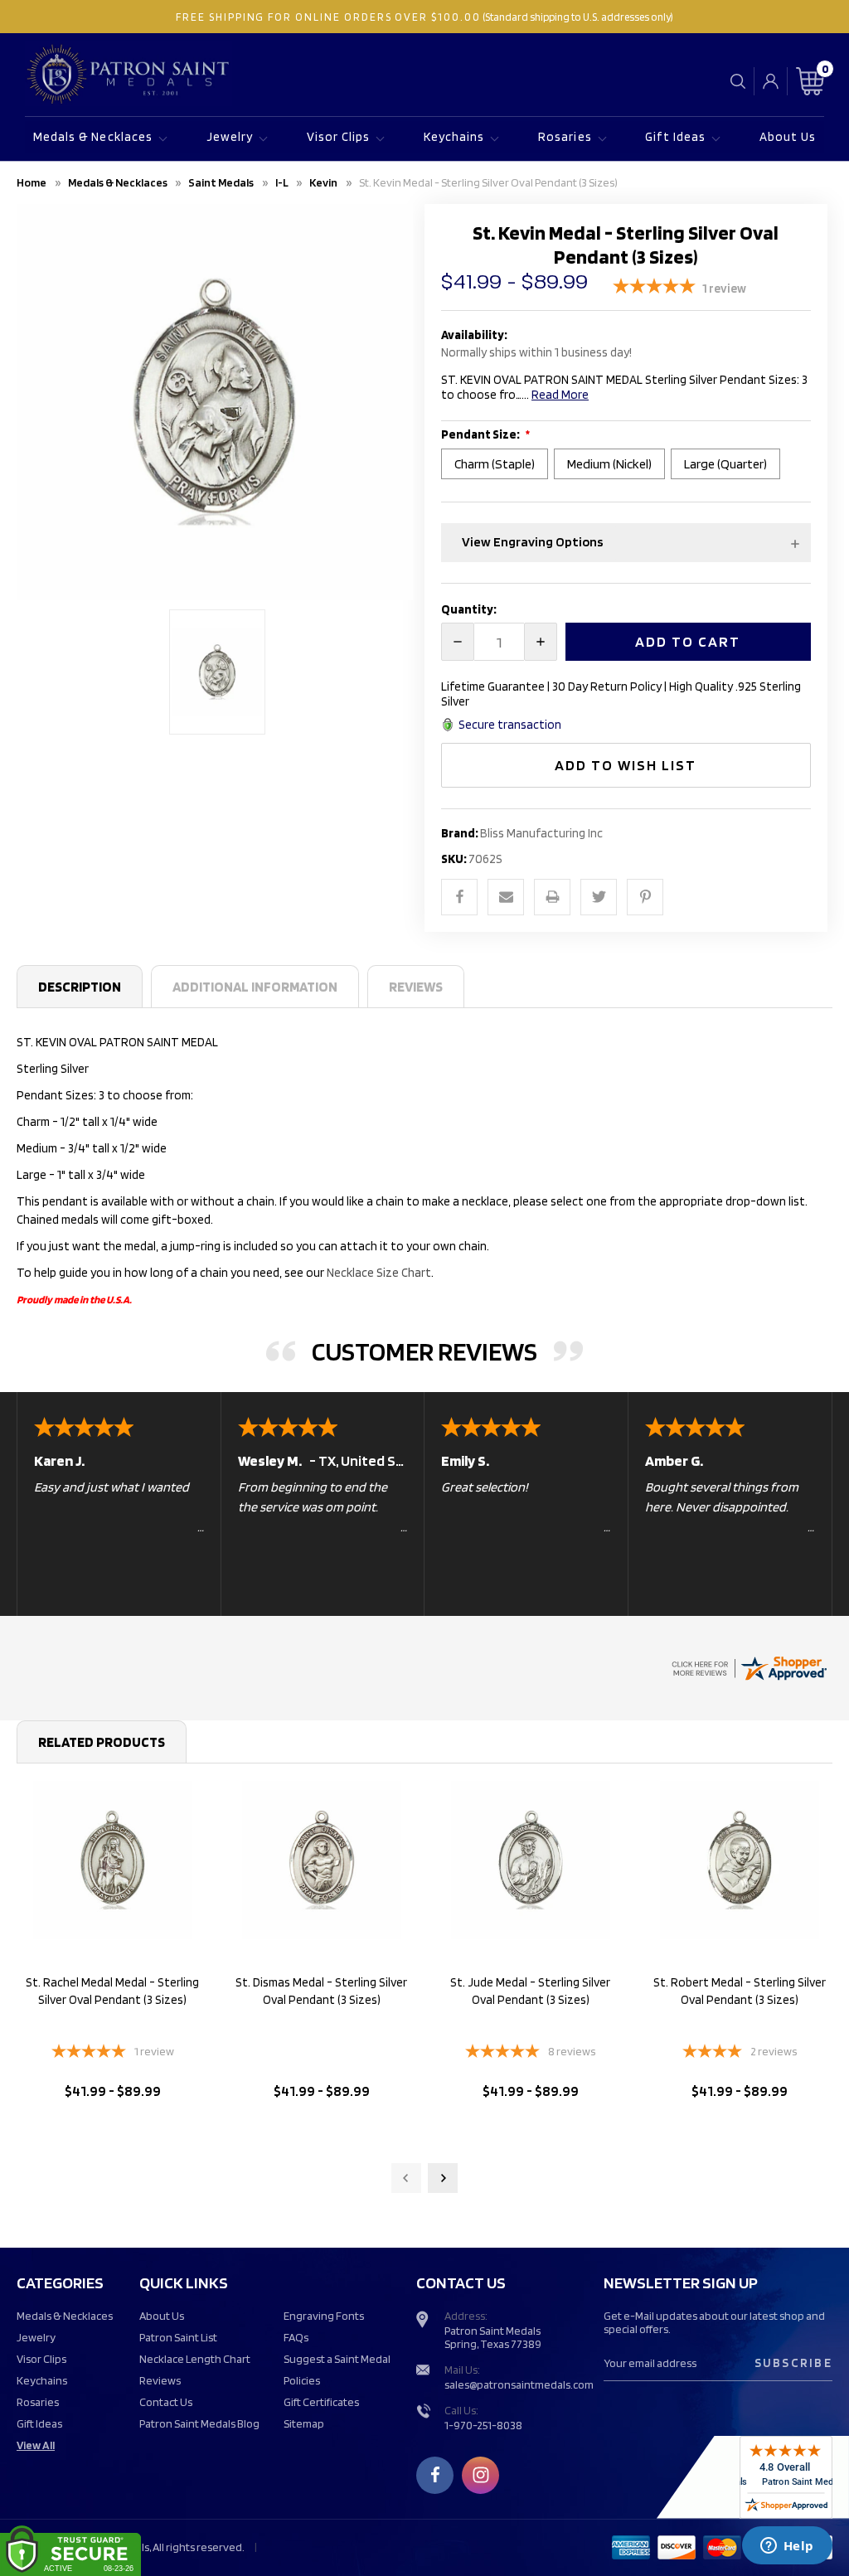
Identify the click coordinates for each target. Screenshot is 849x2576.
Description (80, 987)
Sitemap (304, 2423)
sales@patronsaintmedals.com (519, 2384)
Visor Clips (339, 137)
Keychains (454, 137)
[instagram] (481, 2475)
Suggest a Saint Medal (337, 2359)
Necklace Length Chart (195, 2359)
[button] (626, 543)
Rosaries (565, 137)
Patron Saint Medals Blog (199, 2423)
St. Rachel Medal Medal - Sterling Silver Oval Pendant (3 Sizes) (112, 1991)
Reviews (416, 987)
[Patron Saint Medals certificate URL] (749, 1666)
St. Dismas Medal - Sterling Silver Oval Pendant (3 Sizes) (321, 1991)
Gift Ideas (675, 137)
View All (36, 2445)
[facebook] (435, 2475)
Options (112, 2134)
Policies (302, 2380)
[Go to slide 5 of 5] (406, 2178)
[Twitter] (599, 897)
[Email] (506, 897)
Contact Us (166, 2402)
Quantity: (469, 609)
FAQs (296, 2337)
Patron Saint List (178, 2337)
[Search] (738, 81)
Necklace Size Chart (379, 1273)
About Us (788, 137)
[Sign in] (771, 81)
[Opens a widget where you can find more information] (787, 2547)
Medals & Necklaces (93, 137)
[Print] (552, 897)
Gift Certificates (321, 2402)
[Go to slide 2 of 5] (443, 2178)
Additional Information (255, 987)
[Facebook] (459, 897)
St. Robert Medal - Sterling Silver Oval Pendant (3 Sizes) (740, 1991)
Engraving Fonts (324, 2316)
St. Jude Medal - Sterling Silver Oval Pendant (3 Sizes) (530, 1991)
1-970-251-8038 (483, 2425)
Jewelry (230, 137)
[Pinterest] (645, 897)
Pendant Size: (481, 434)
